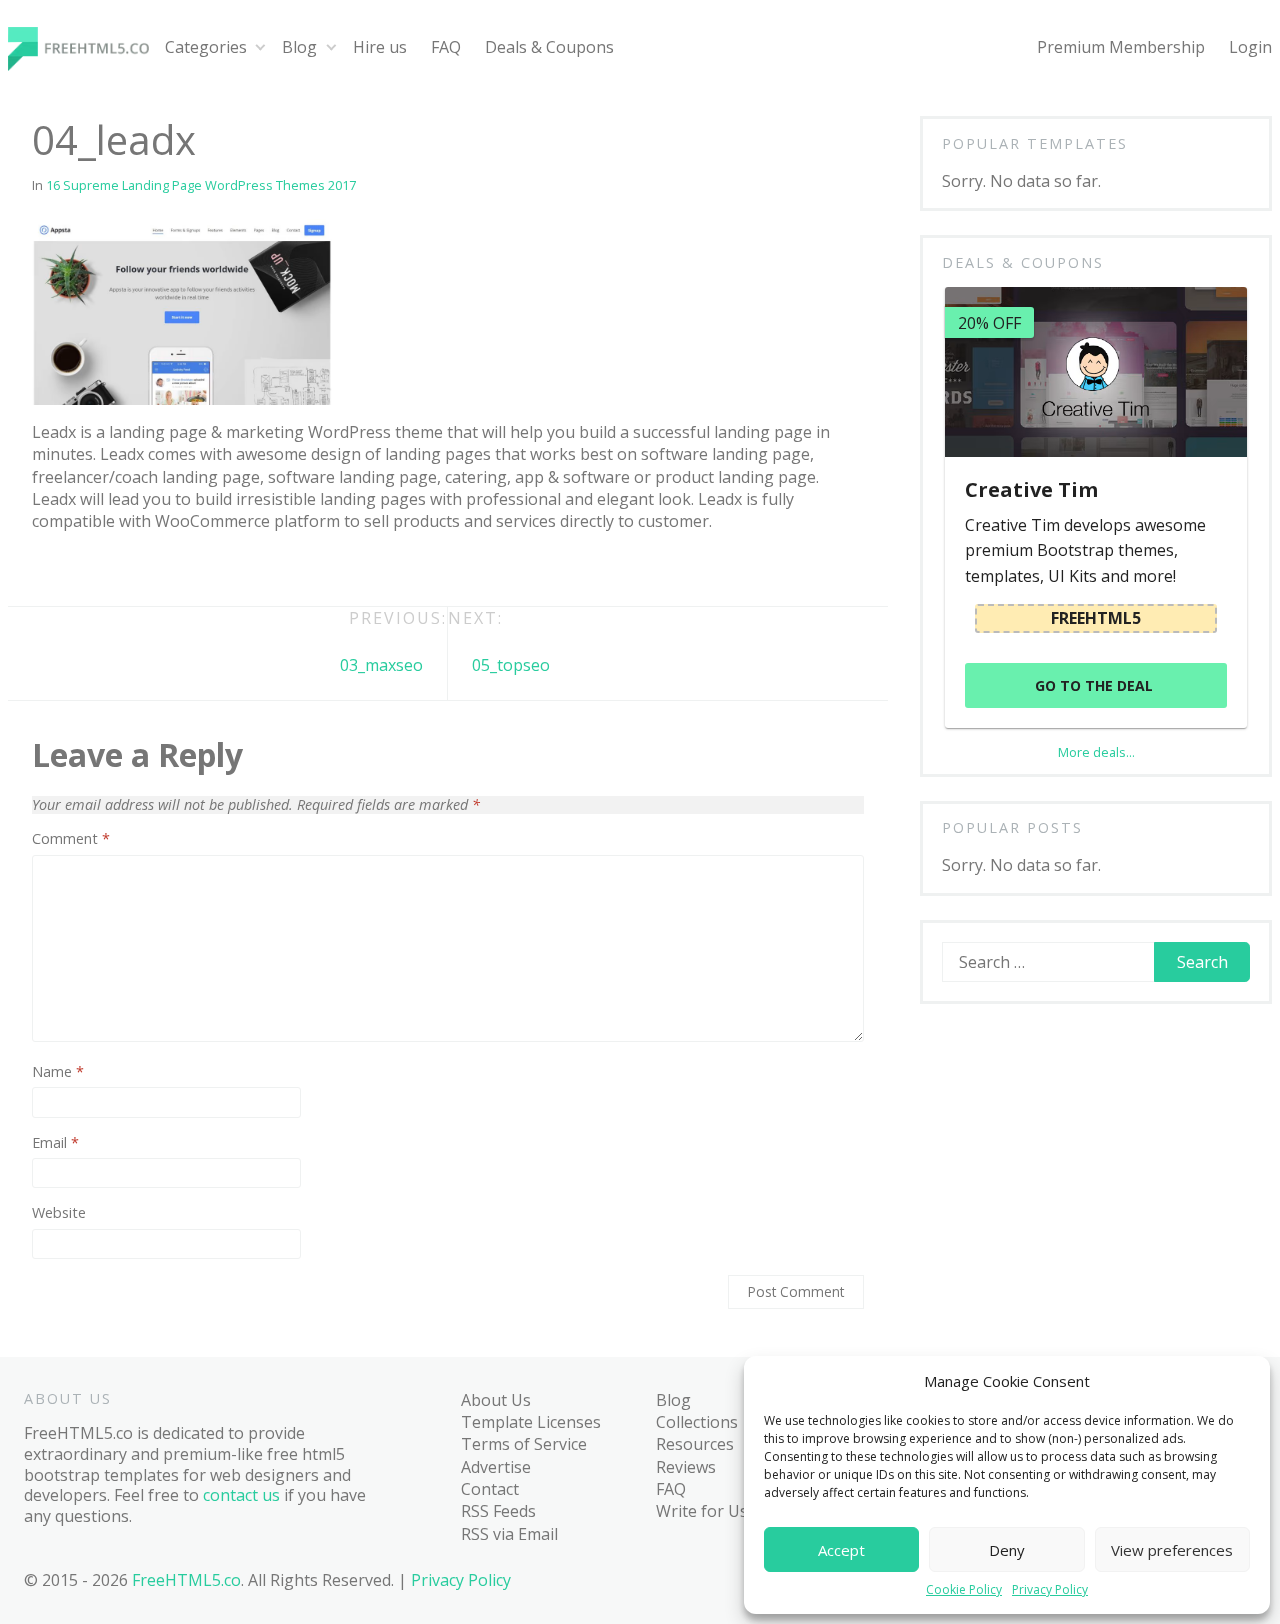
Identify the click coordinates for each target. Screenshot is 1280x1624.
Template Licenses (531, 1422)
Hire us (380, 47)
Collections (697, 1422)
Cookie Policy (964, 1590)
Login (1250, 47)
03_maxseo (381, 665)
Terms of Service (524, 1444)
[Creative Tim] (1095, 371)
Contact (490, 1489)
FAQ (446, 47)
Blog (299, 47)
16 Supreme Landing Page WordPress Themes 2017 (201, 185)
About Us (496, 1400)
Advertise (496, 1467)
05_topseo (511, 665)
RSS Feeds (498, 1511)
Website (59, 1213)
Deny (1007, 1550)
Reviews (686, 1467)
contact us (241, 1495)
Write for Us (702, 1511)
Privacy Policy (1050, 1590)
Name (58, 1072)
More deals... (1096, 752)
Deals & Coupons (549, 47)
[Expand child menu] (260, 47)
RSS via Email (509, 1534)
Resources (695, 1444)
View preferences (1172, 1550)
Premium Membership (1121, 47)
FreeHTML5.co (186, 1580)
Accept (841, 1550)
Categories (206, 47)
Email (55, 1143)
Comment (71, 839)
